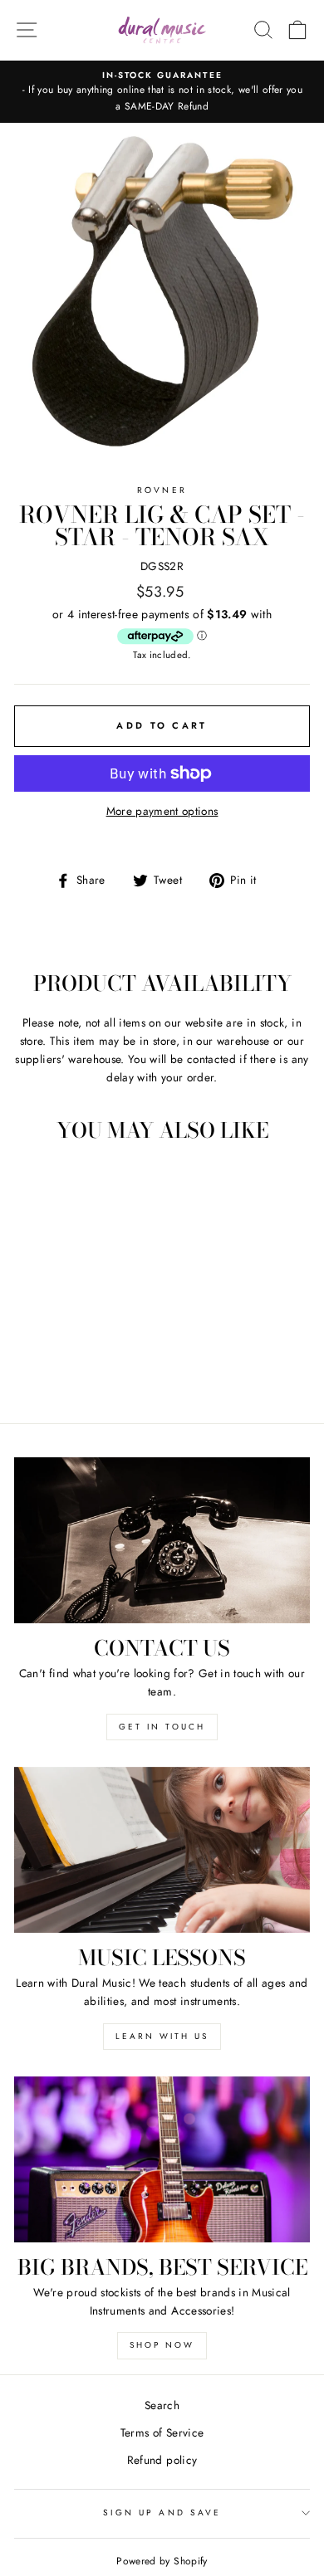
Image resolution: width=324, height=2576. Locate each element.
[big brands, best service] (162, 2159)
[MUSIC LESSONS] (162, 1850)
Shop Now (162, 2345)
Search (162, 2405)
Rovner (162, 490)
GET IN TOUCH (162, 1727)
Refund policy (162, 2460)
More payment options (162, 811)
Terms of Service (162, 2432)
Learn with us (162, 2036)
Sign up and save (162, 2513)
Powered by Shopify (162, 2561)
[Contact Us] (162, 1540)
